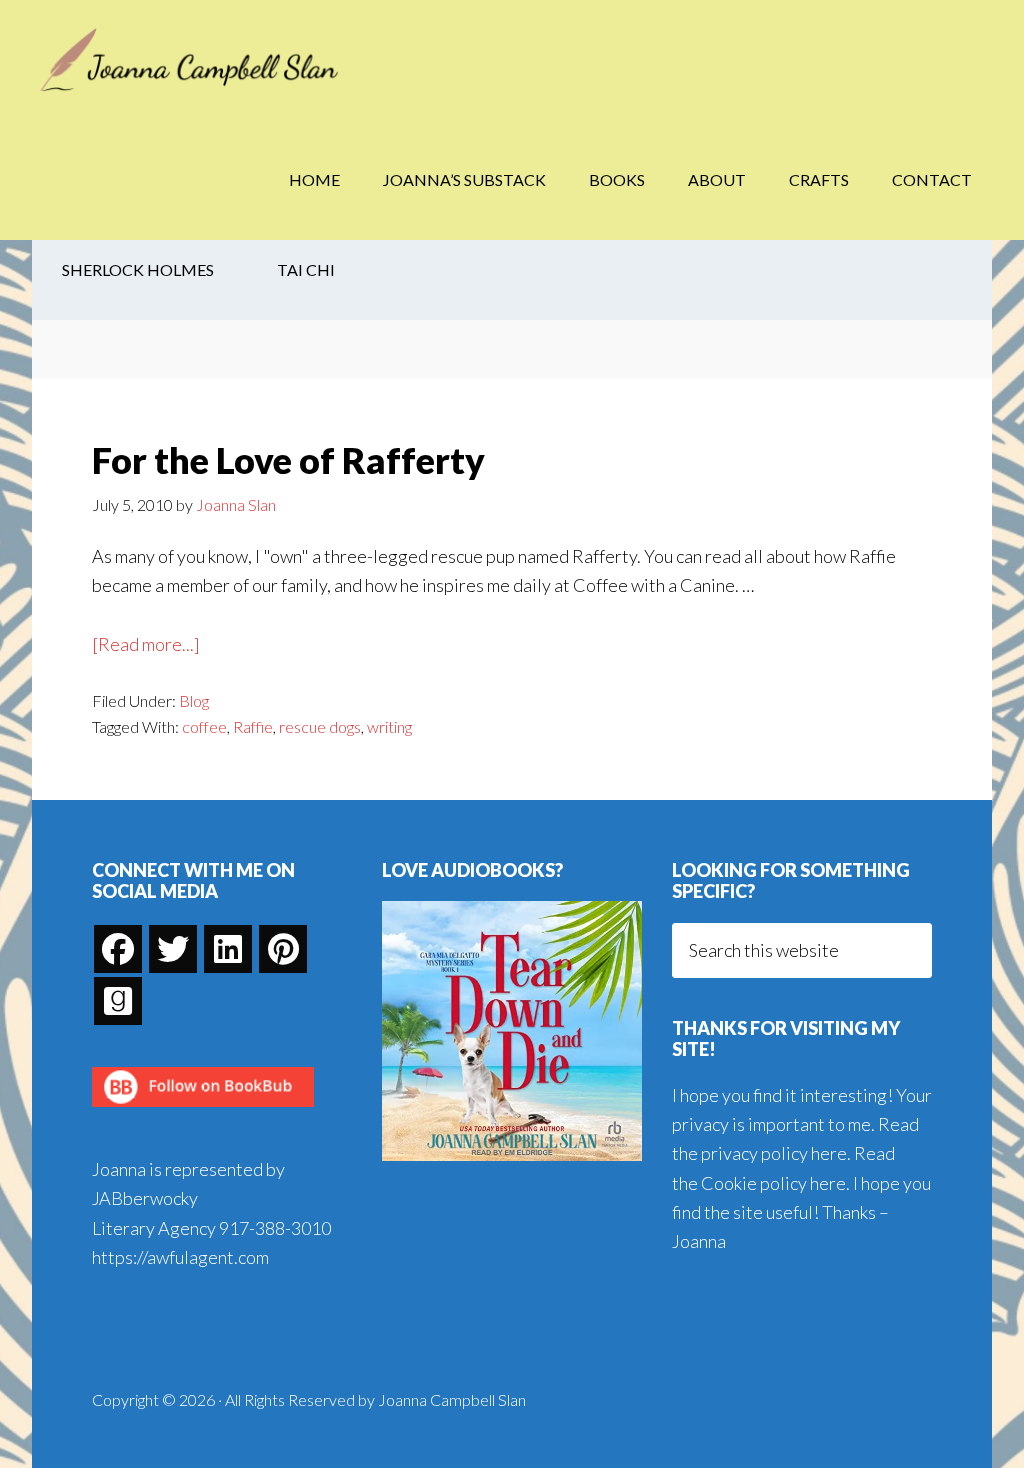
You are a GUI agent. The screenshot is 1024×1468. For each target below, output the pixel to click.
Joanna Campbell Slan (192, 60)
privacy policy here (774, 1153)
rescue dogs (320, 726)
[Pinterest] (283, 949)
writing (389, 726)
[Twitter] (173, 949)
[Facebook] (118, 949)
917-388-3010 (275, 1228)
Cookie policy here (773, 1183)
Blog (194, 700)
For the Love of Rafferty (288, 460)
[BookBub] (203, 1112)
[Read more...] (146, 645)
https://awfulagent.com (180, 1257)
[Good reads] (118, 1001)
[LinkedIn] (228, 949)
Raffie (253, 726)
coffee (204, 726)
